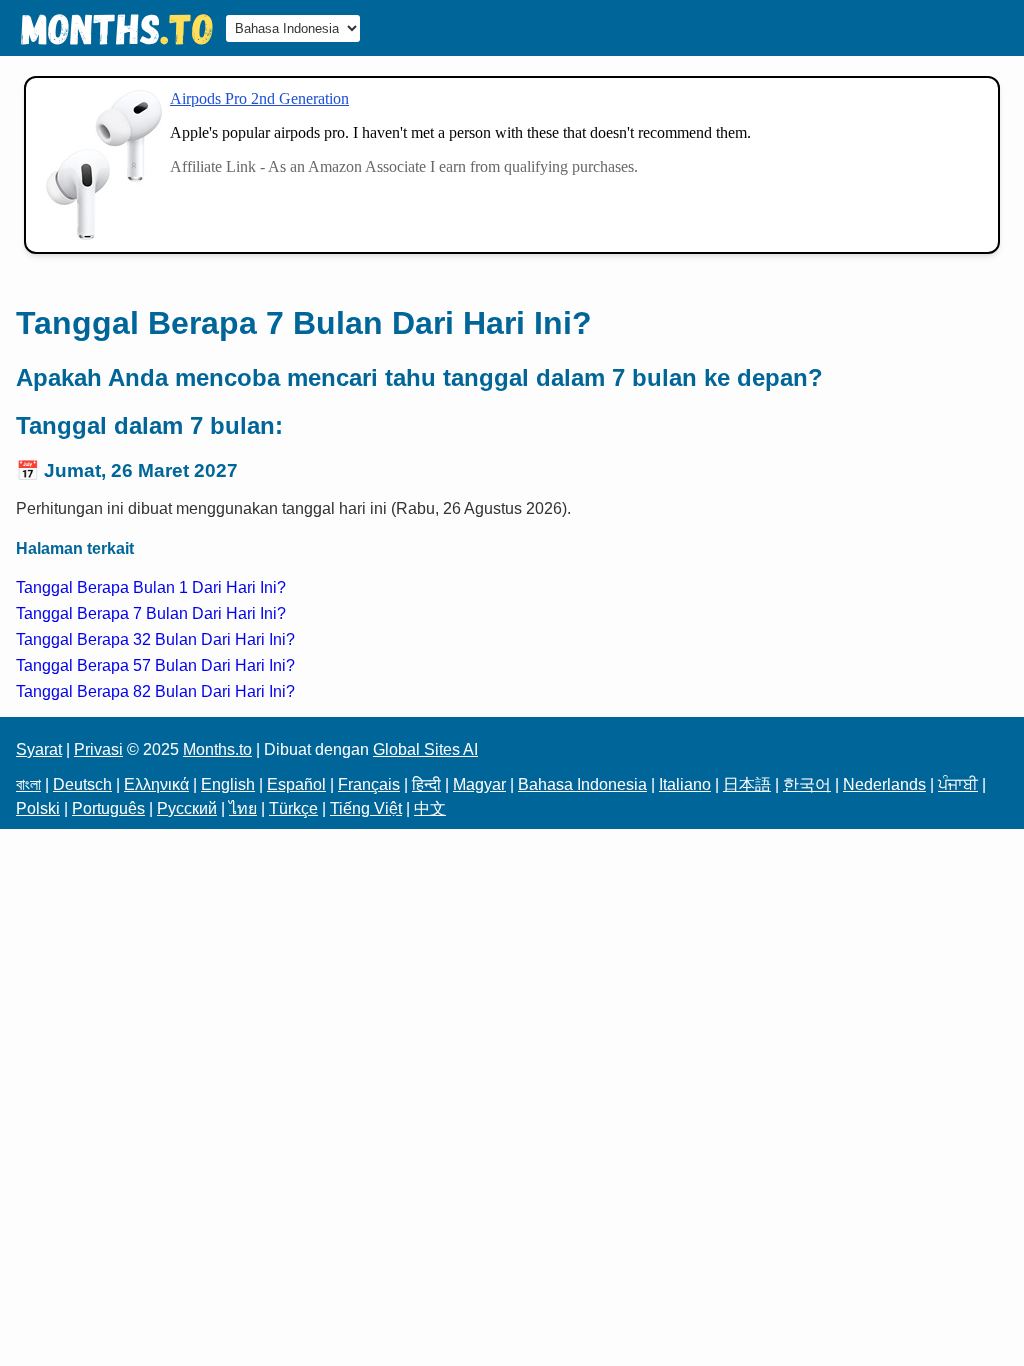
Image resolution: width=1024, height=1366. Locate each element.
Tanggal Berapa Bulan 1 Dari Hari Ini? (151, 587)
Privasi (98, 749)
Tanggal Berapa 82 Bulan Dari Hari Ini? (155, 691)
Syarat (39, 749)
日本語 (747, 784)
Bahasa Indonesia (582, 784)
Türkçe (293, 808)
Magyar (479, 784)
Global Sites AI (425, 749)
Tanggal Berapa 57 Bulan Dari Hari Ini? (155, 665)
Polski (38, 808)
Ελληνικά (156, 784)
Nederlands (884, 784)
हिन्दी (426, 784)
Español (296, 784)
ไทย (243, 808)
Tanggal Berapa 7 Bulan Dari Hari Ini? (151, 613)
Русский (187, 808)
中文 (430, 808)
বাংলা (28, 784)
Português (108, 808)
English (228, 784)
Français (369, 784)
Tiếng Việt (366, 808)
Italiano (685, 784)
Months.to (217, 749)
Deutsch (82, 784)
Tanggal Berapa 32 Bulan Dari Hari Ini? (155, 639)
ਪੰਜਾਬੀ (958, 784)
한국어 (807, 784)
